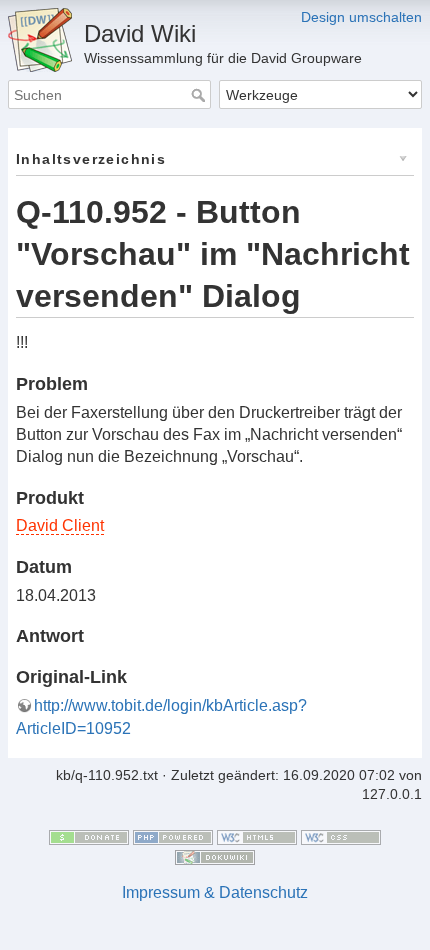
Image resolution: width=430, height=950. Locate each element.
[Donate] (89, 836)
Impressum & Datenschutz (215, 892)
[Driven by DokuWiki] (215, 856)
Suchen (200, 95)
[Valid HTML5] (257, 836)
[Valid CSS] (341, 836)
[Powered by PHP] (173, 836)
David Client (60, 525)
